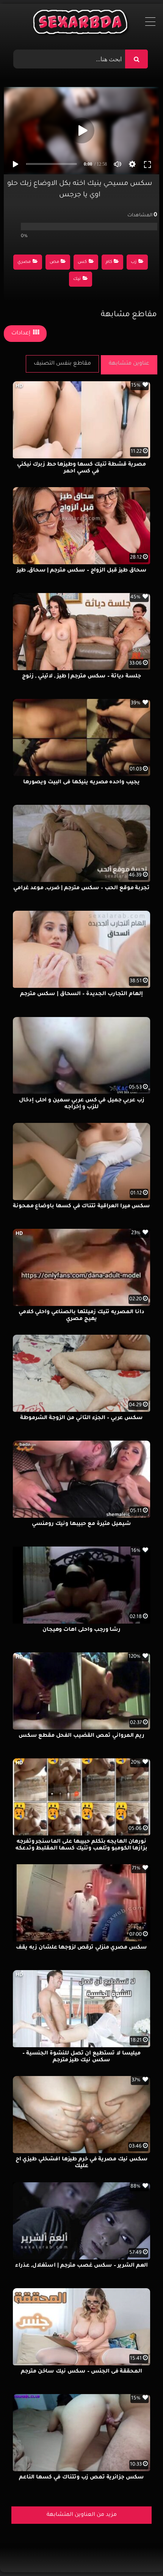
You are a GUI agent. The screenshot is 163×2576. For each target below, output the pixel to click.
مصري (24, 262)
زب (134, 262)
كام (109, 262)
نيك (77, 279)
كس (82, 262)
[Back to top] (139, 2553)
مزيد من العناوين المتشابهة (82, 2515)
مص (54, 262)
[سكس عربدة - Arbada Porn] (82, 24)
